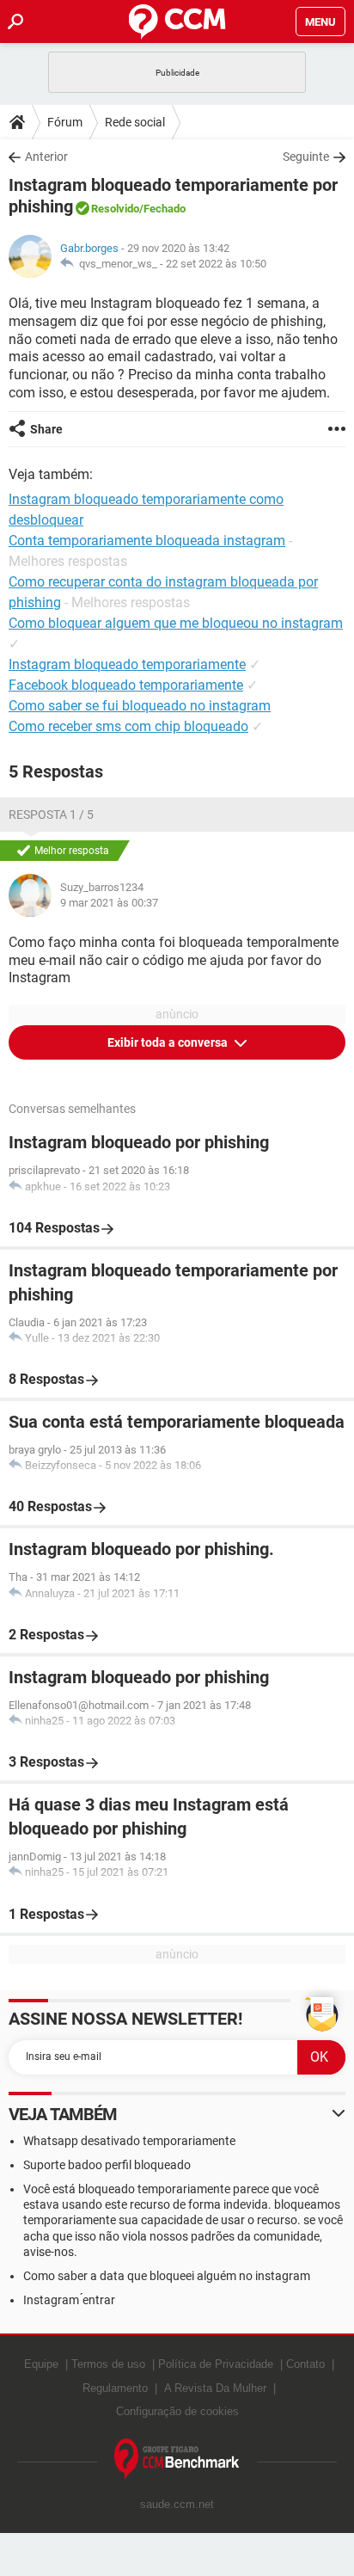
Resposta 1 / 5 (51, 815)
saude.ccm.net (177, 2504)
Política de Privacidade (216, 2364)
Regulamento (115, 2388)
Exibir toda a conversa (169, 1042)
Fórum (65, 122)
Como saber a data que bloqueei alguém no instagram (167, 2276)
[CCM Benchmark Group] (177, 2459)
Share (46, 429)
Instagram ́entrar (69, 2300)
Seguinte (306, 157)
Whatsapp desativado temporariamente (129, 2141)
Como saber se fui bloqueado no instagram (140, 706)
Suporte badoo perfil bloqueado (107, 2165)
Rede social (135, 122)
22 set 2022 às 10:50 (216, 264)
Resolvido (115, 209)
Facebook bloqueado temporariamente (126, 685)
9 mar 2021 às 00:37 (109, 903)
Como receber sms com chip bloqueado (128, 726)
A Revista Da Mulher (215, 2388)
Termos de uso (108, 2364)
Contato (305, 2364)
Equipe (41, 2364)
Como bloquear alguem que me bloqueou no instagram (176, 623)
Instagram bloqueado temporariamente (127, 664)
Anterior (46, 157)
